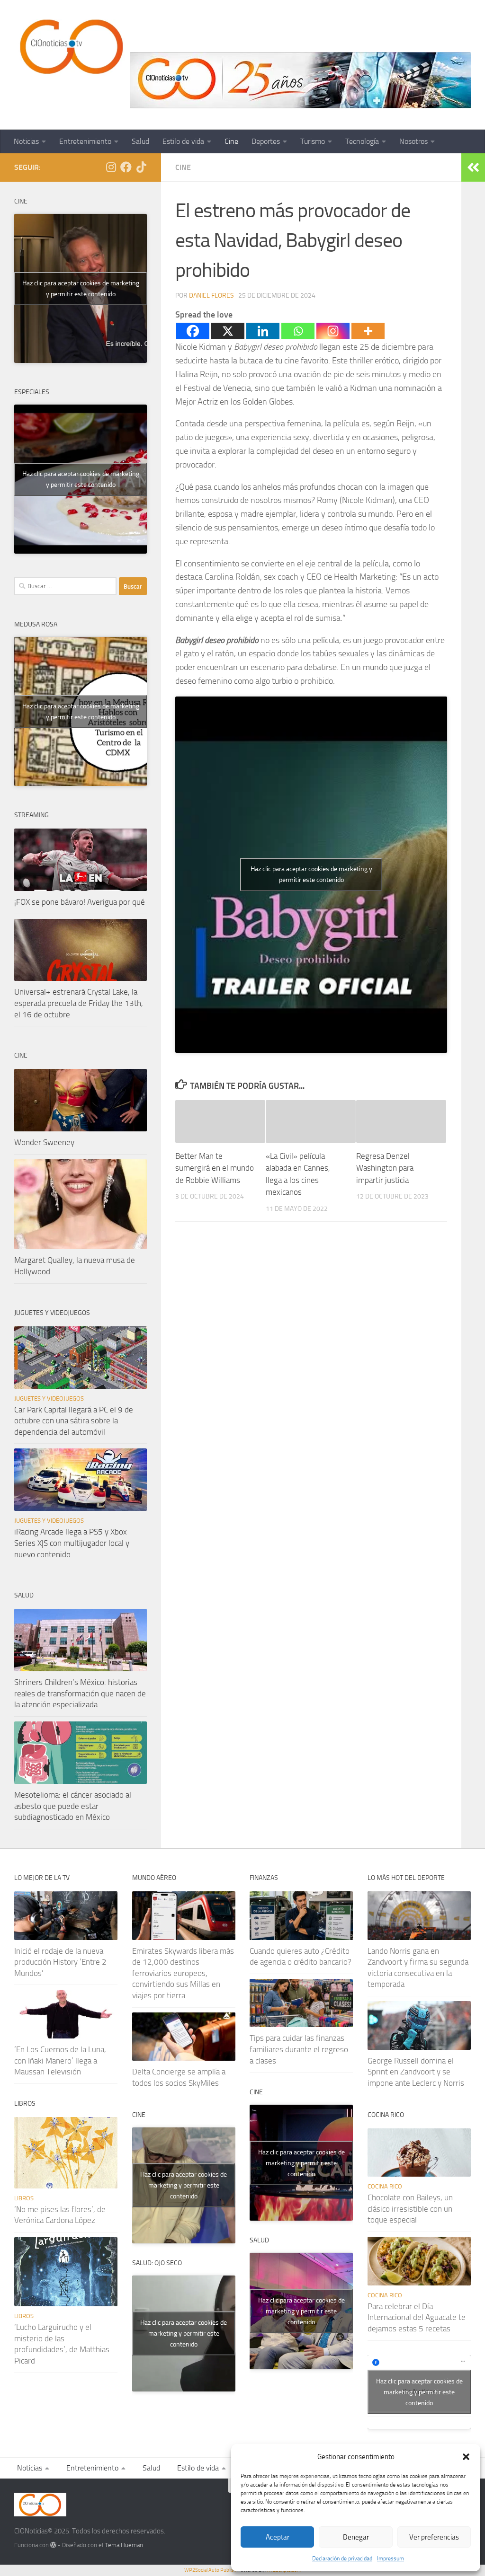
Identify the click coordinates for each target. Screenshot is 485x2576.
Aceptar (278, 2537)
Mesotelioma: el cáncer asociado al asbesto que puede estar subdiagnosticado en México (73, 1806)
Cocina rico (385, 2186)
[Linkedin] (263, 331)
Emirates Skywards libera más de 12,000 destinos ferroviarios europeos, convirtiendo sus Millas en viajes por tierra (183, 1973)
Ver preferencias (434, 2537)
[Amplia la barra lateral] (473, 168)
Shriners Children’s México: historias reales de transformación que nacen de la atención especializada (80, 1693)
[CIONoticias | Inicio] (70, 47)
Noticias (26, 141)
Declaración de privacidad (342, 2558)
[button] (466, 2457)
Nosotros (413, 141)
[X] (228, 331)
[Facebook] (193, 331)
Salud (140, 141)
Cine (231, 141)
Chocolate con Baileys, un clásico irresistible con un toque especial (410, 2209)
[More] (368, 331)
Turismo (313, 141)
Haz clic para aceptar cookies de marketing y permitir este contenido (311, 874)
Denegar (356, 2537)
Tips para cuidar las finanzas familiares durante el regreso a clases (299, 2049)
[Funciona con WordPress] (53, 2545)
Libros (24, 2198)
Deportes (266, 141)
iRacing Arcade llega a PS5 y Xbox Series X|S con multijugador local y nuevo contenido (72, 1543)
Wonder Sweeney (44, 1142)
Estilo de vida (183, 141)
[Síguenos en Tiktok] (141, 167)
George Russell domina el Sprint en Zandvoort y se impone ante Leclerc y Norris (416, 2072)
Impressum (391, 2558)
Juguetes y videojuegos (49, 1398)
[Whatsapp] (298, 331)
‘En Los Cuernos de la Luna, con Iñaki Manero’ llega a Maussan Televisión (60, 2060)
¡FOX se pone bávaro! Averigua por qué (80, 902)
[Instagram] (333, 331)
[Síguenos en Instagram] (111, 167)
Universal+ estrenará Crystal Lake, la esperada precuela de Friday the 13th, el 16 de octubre (79, 1003)
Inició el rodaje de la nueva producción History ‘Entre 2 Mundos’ (60, 1962)
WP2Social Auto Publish (210, 2570)
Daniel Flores (211, 296)
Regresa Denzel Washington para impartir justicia (385, 1168)
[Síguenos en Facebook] (126, 167)
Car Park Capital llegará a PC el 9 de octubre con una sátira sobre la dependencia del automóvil (74, 1421)
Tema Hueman (124, 2545)
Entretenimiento (85, 141)
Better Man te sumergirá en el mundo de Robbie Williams (215, 1168)
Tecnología (362, 141)
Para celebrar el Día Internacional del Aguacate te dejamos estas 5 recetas (417, 2317)
